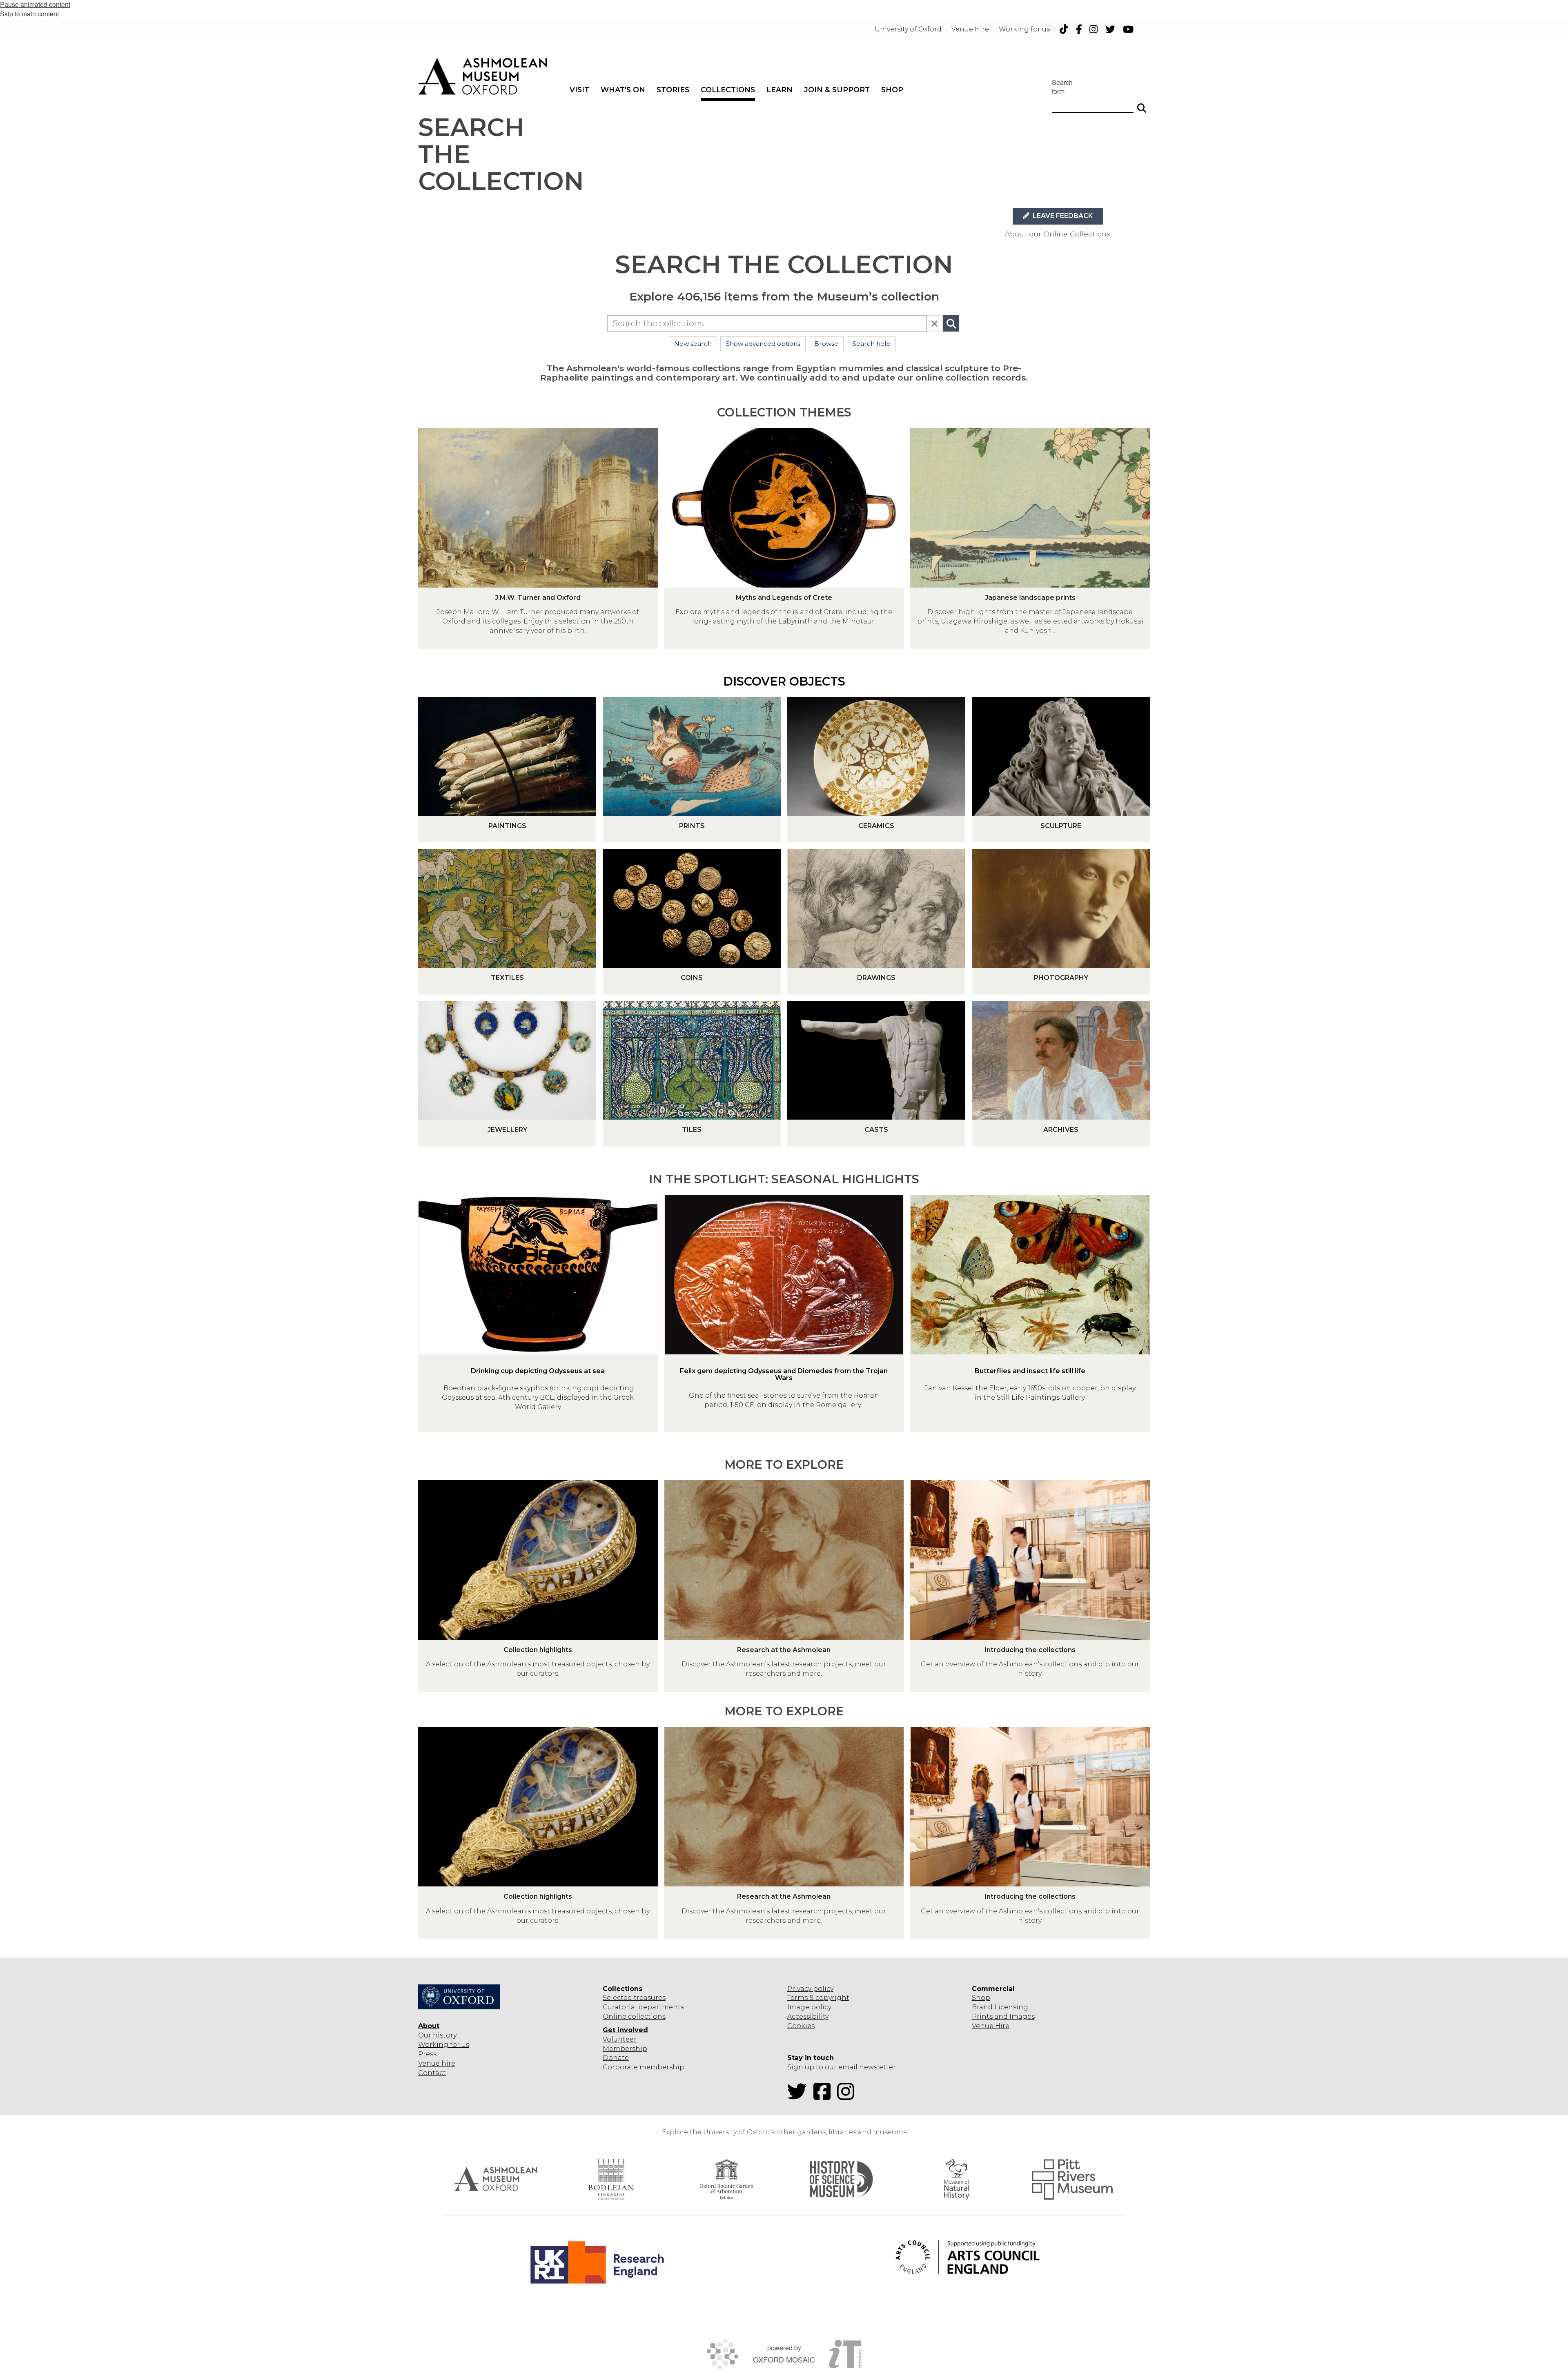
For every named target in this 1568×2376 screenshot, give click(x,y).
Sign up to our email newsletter (842, 2067)
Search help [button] (871, 344)
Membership (625, 2049)
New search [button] (693, 344)
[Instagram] (848, 2097)
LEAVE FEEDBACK (1062, 216)
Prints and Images (1003, 2016)
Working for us (444, 2045)
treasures (649, 1998)
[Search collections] (951, 323)
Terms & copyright (818, 1998)
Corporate (620, 2067)
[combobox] (767, 323)
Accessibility (808, 2016)
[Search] (1142, 105)
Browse (826, 344)
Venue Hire (991, 2026)
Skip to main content (29, 14)
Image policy (809, 2007)
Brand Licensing (1000, 2007)
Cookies (801, 2026)
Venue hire (437, 2063)
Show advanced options (763, 344)
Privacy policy (810, 1989)
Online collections (634, 2016)
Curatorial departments (643, 2007)
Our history (437, 2035)
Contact (432, 2073)
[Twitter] (800, 2097)
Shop (981, 1998)
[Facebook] (824, 2097)
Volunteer (620, 2039)
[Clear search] (935, 323)
